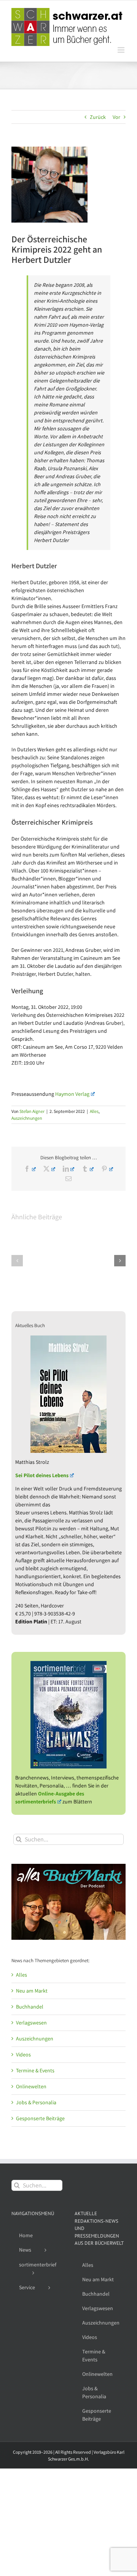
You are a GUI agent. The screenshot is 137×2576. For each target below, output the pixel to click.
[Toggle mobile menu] (122, 50)
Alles (94, 1111)
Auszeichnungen (27, 1118)
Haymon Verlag (72, 1094)
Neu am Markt (32, 1991)
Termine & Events (35, 2070)
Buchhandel (30, 2007)
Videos (23, 2054)
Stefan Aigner (32, 1111)
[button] (17, 1261)
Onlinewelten (31, 2086)
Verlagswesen (31, 2023)
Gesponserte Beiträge (40, 2118)
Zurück (98, 117)
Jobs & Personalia (36, 2102)
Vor (116, 117)
